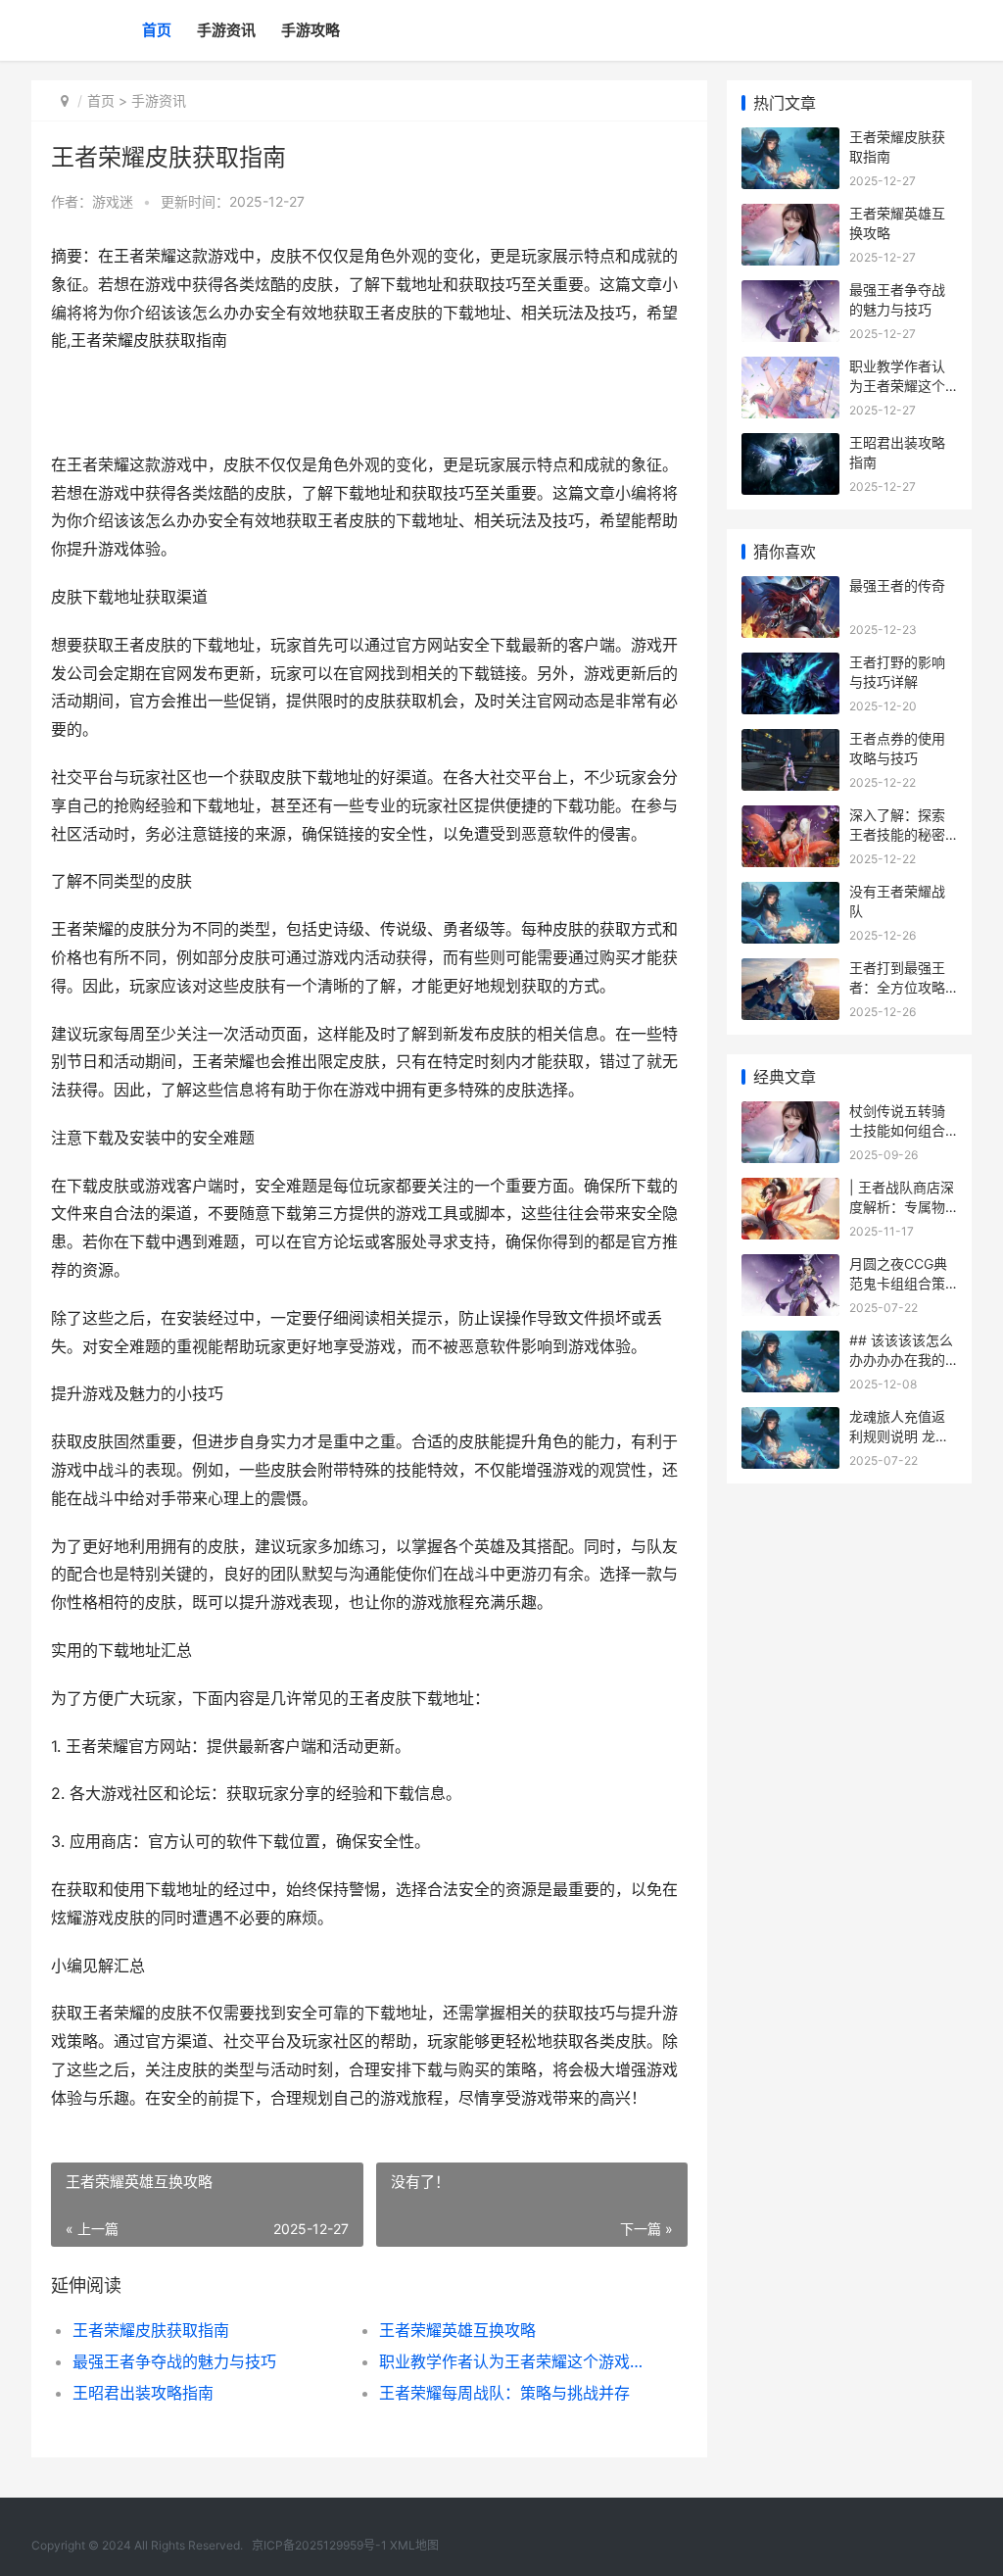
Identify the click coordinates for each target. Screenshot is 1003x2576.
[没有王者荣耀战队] (790, 894)
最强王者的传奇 (897, 585)
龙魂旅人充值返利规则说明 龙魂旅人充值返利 (899, 1435)
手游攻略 (310, 30)
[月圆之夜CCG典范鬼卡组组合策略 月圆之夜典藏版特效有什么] (790, 1266)
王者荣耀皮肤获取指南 (151, 2330)
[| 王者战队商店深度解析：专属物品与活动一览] (790, 1190)
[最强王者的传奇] (790, 588)
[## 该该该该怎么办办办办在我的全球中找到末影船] (790, 1343)
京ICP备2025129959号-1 (319, 2545)
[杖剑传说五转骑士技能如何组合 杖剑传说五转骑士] (790, 1114)
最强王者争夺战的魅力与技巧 (174, 2361)
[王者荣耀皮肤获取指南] (790, 140)
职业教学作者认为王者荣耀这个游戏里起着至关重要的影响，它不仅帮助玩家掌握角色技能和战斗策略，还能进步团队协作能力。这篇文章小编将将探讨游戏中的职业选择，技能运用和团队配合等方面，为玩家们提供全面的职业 (517, 2361)
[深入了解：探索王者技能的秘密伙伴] (790, 818)
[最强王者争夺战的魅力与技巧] (790, 292)
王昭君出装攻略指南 (143, 2393)
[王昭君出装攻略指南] (790, 445)
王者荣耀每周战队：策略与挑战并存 (504, 2393)
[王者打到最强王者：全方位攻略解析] (790, 971)
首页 (157, 30)
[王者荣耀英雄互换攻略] (790, 216)
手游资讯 (226, 30)
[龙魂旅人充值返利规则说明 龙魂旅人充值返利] (790, 1419)
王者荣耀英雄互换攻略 (457, 2330)
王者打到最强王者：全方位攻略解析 (897, 987)
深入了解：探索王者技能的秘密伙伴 (897, 834)
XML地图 (414, 2545)
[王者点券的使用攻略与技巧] (790, 741)
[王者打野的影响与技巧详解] (790, 665)
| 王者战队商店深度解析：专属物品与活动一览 (902, 1206)
